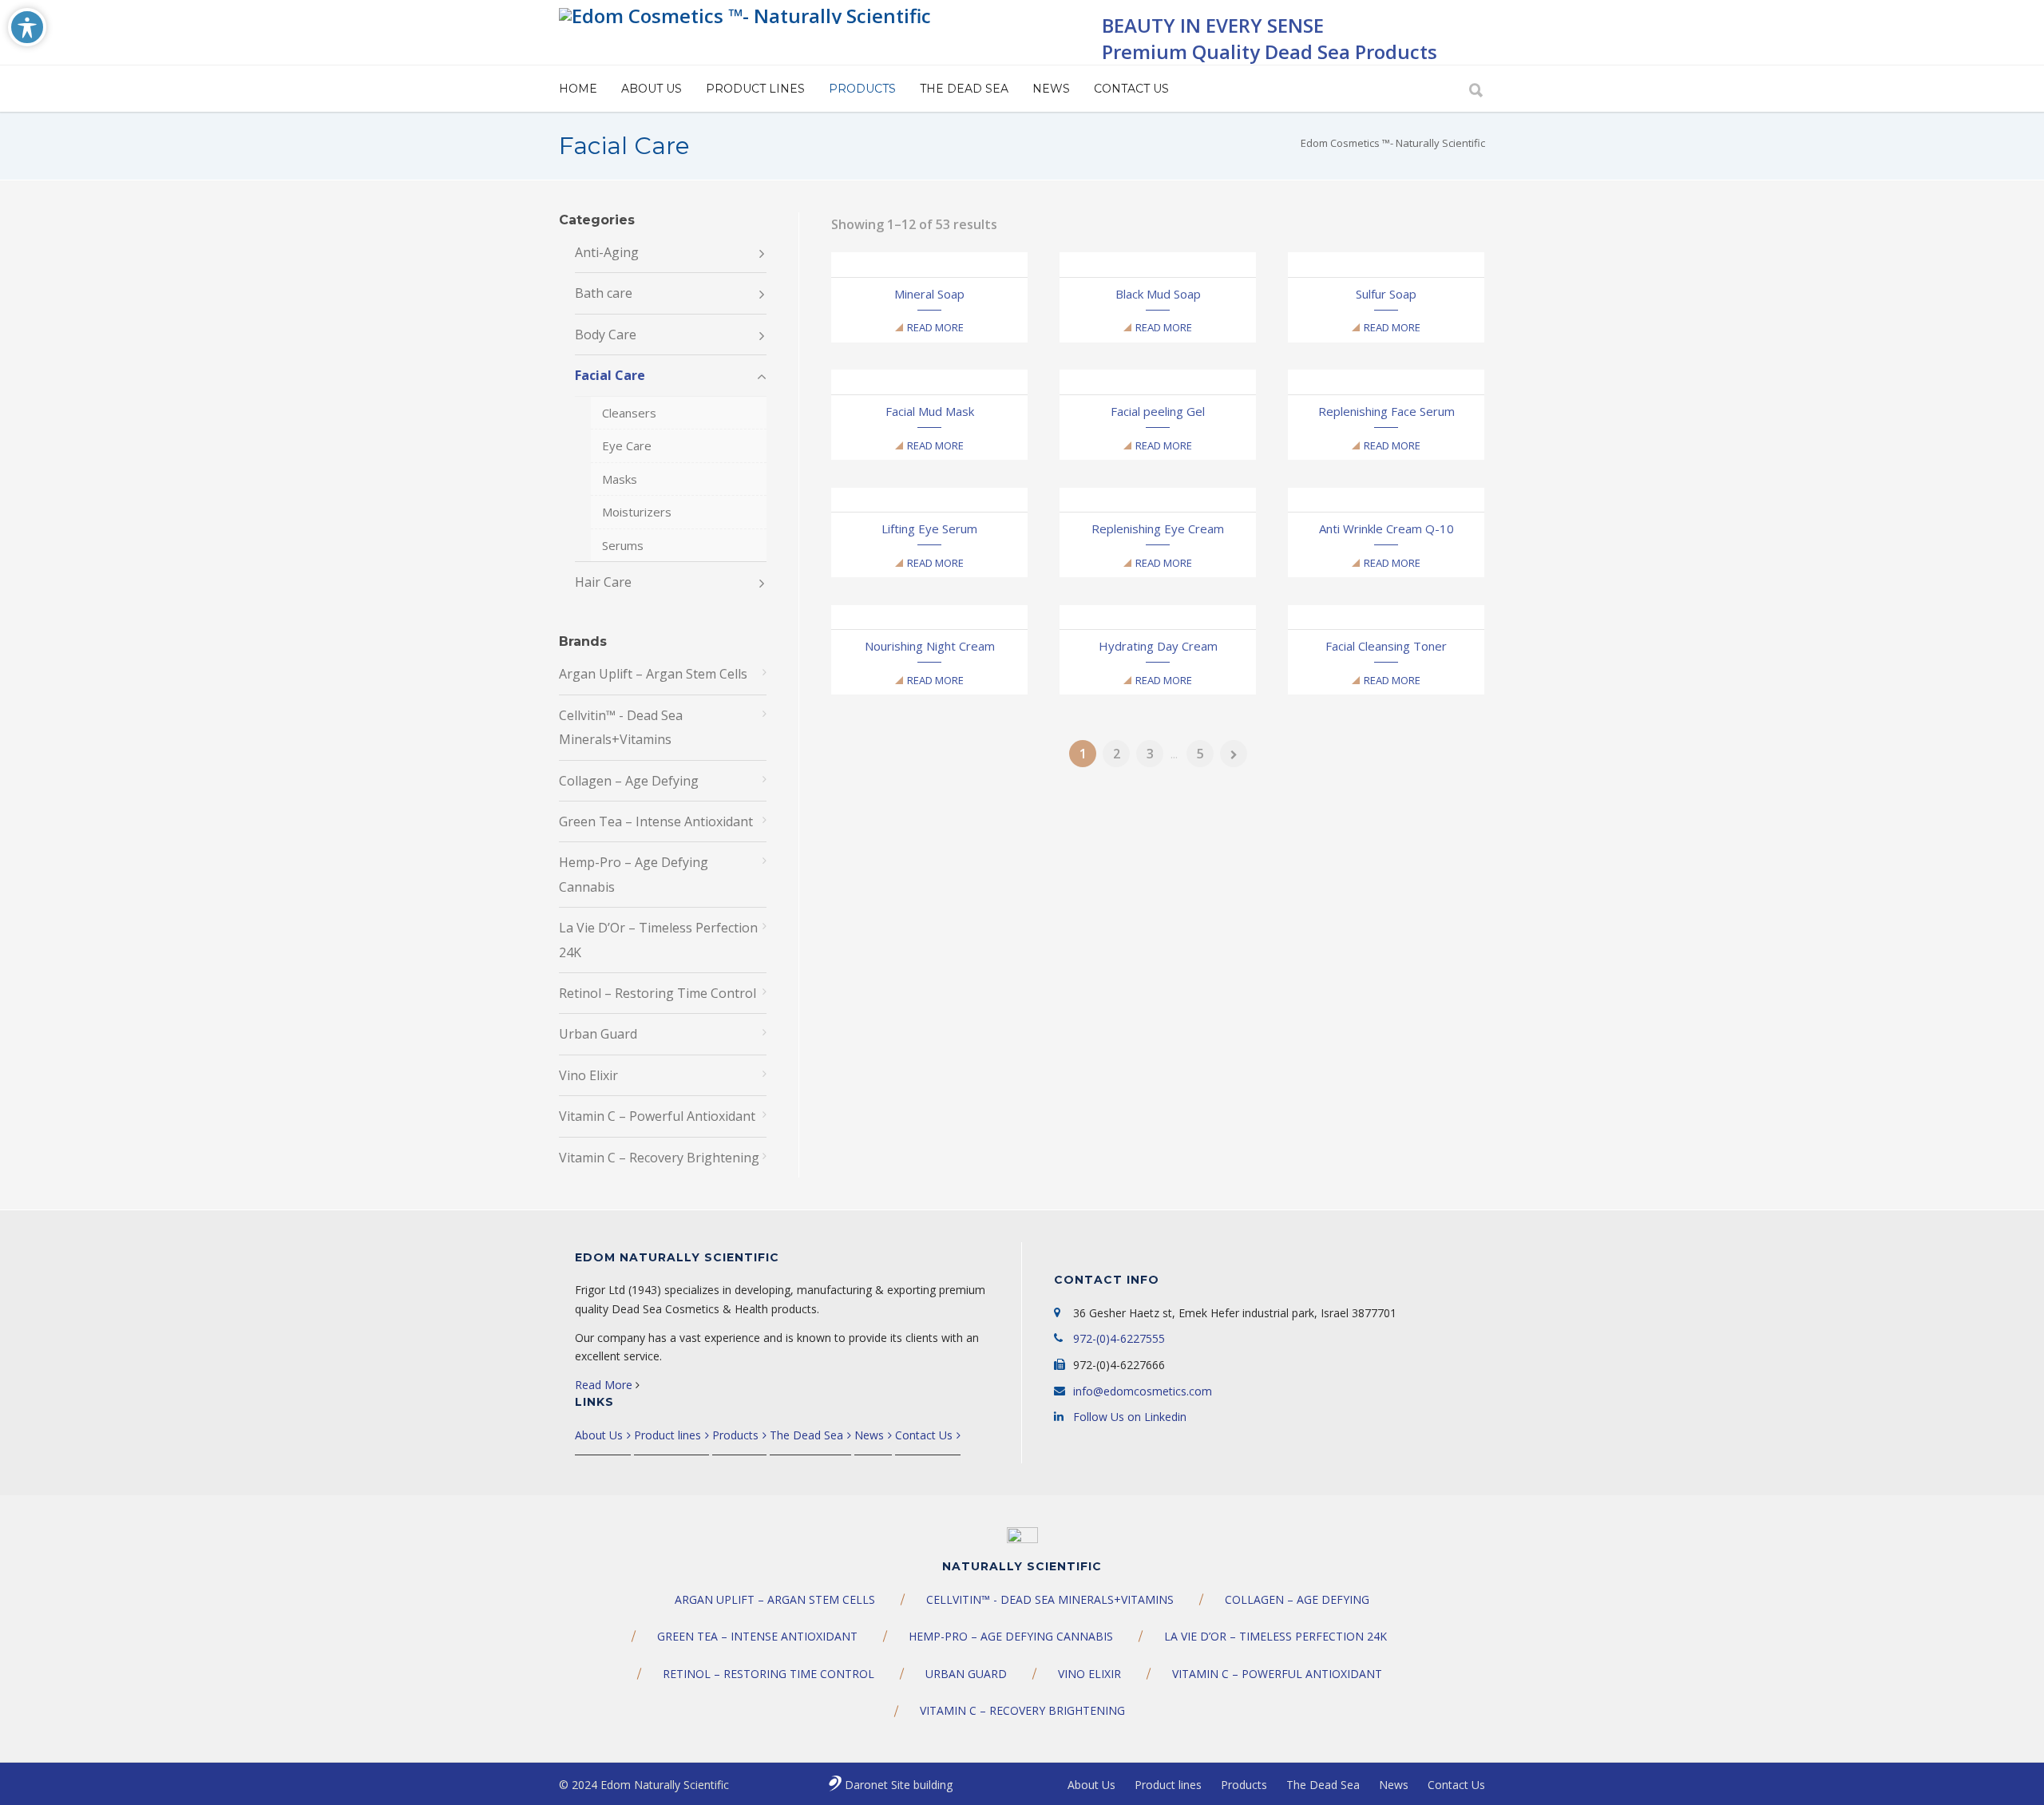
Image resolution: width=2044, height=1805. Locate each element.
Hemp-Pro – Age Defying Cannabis (634, 874)
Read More (935, 327)
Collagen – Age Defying (629, 781)
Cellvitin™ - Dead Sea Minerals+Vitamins (621, 727)
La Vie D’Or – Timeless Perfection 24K (658, 940)
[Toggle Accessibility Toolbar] (27, 27)
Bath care (604, 293)
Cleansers (629, 413)
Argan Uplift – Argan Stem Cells (653, 674)
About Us (652, 89)
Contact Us (1131, 89)
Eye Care (627, 445)
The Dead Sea (964, 89)
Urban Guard (598, 1034)
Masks (620, 479)
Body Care (606, 334)
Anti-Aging (607, 252)
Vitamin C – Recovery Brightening (659, 1158)
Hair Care (603, 582)
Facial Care (610, 375)
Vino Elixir (588, 1075)
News (1051, 89)
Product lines (755, 89)
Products (862, 89)
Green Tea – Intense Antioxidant (656, 821)
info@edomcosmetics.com (1143, 1391)
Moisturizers (637, 512)
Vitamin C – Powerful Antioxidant (657, 1116)
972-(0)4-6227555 (1119, 1338)
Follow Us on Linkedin (1130, 1417)
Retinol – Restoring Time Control (658, 993)
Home (578, 89)
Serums (623, 545)
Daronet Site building (899, 1785)
